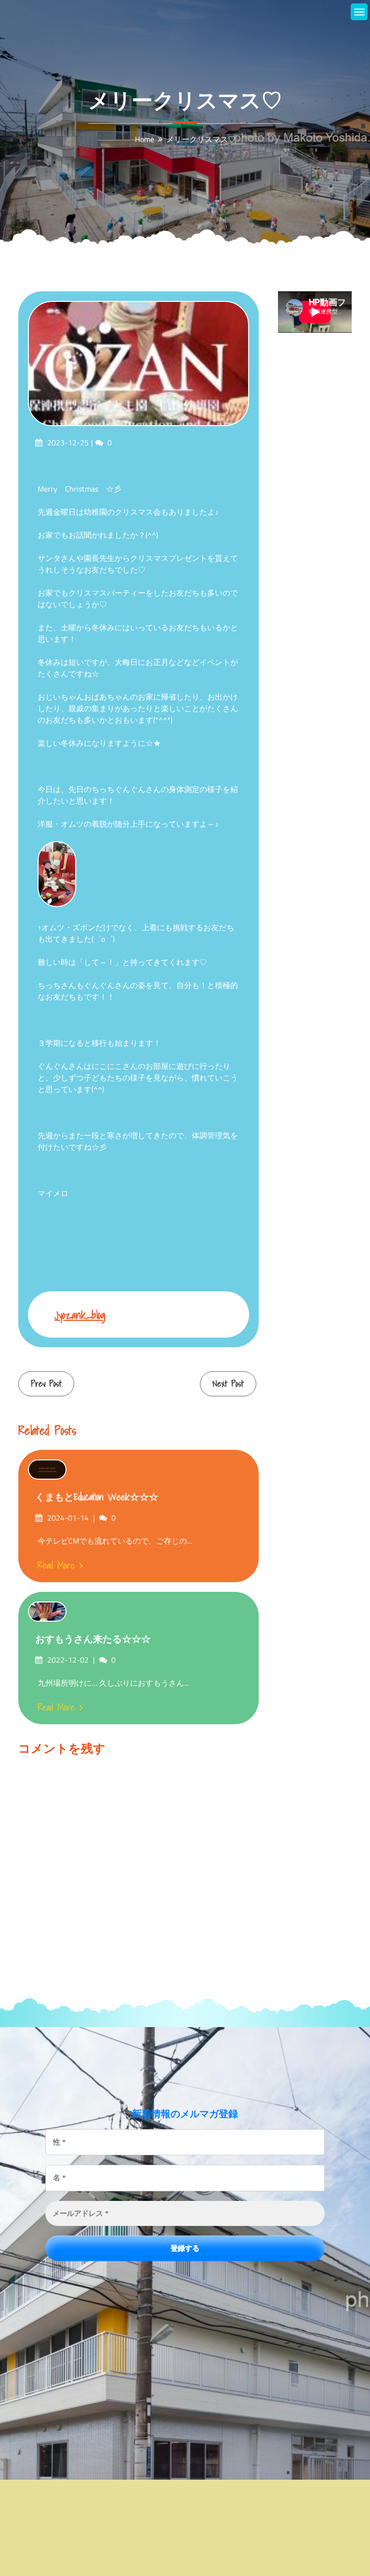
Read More (56, 1565)
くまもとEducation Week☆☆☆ (97, 1497)
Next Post (228, 1384)
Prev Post (46, 1384)
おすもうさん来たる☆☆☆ (93, 1639)
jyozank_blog (80, 1315)
